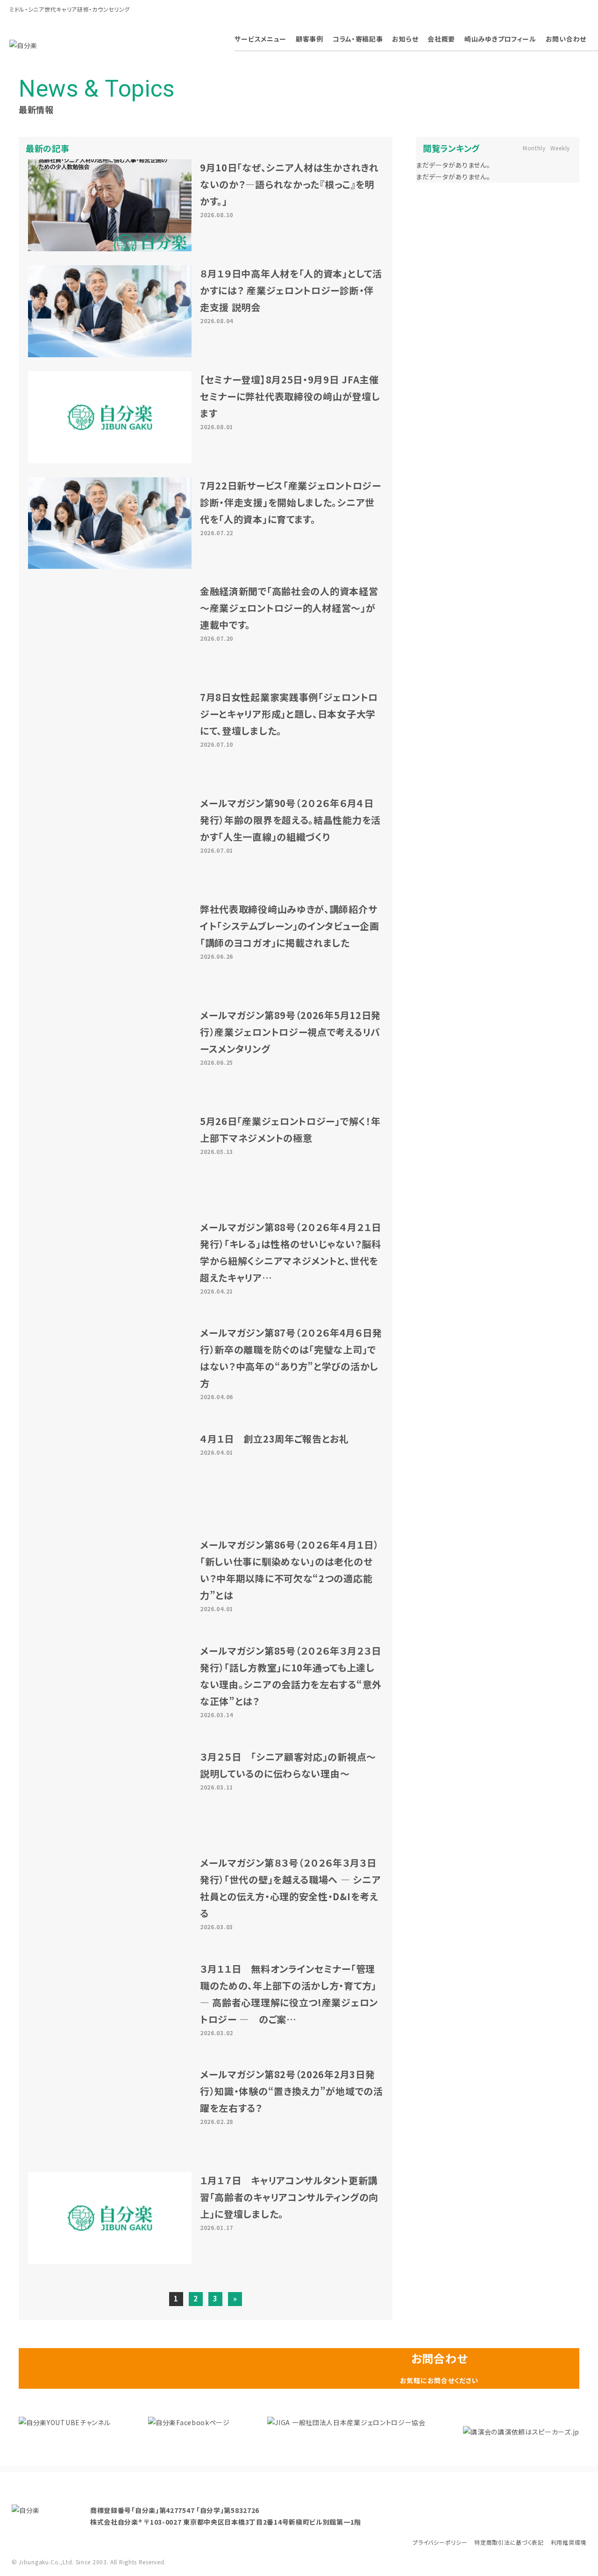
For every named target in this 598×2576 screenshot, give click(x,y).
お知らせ (405, 39)
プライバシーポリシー (440, 2542)
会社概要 (441, 39)
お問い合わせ (566, 39)
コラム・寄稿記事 (358, 39)
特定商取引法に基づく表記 (509, 2542)
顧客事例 (310, 39)
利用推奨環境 (569, 2542)
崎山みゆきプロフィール (500, 39)
